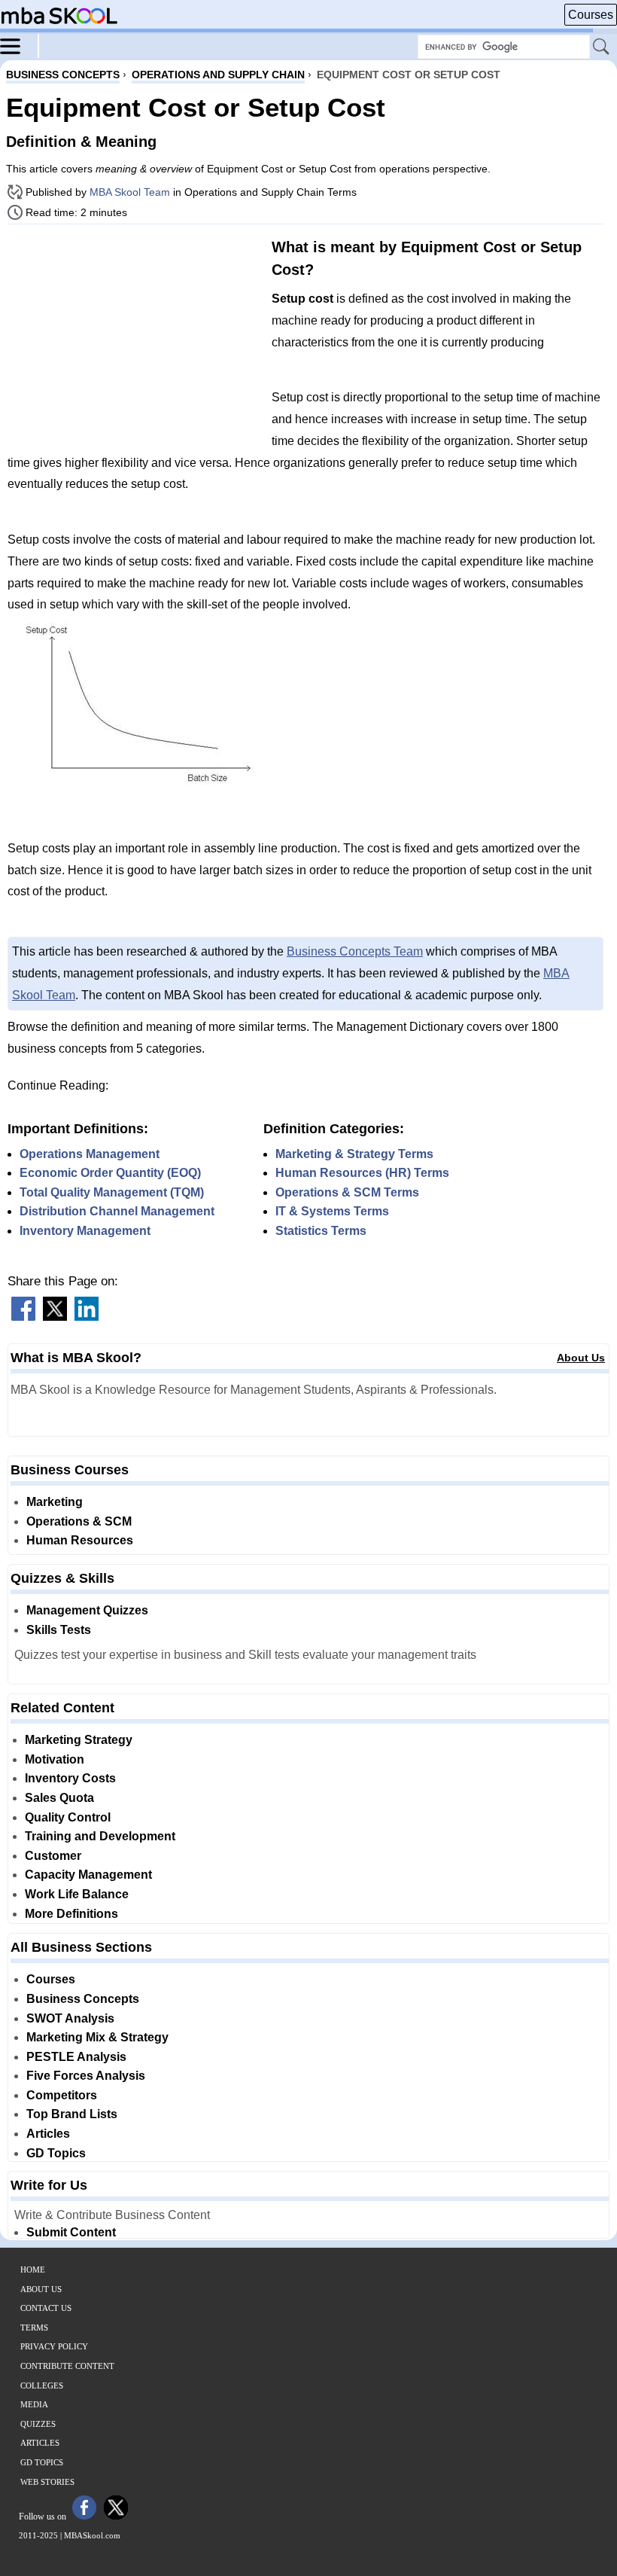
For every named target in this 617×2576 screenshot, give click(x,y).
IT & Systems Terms (332, 1211)
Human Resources (80, 1540)
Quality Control (68, 1817)
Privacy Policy (54, 2346)
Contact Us (46, 2308)
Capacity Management (88, 1875)
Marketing (55, 1502)
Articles (48, 2134)
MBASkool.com (92, 2535)
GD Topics (56, 2153)
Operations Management (90, 1154)
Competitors (62, 2095)
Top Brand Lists (72, 2114)
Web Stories (47, 2482)
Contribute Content (67, 2366)
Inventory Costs (70, 1778)
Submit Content (71, 2232)
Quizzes (38, 2424)
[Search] (602, 47)
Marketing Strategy (79, 1740)
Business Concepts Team (355, 951)
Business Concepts (83, 1999)
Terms (34, 2328)
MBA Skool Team (130, 192)
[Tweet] (55, 1317)
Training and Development (100, 1836)
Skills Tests (59, 1630)
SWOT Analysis (70, 2018)
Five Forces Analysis (86, 2076)
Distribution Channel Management (117, 1211)
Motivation (55, 1759)
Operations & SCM (79, 1521)
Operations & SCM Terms (347, 1192)
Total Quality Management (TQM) (112, 1192)
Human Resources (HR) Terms (362, 1173)
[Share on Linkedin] (87, 1317)
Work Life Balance (77, 1894)
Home (33, 2270)
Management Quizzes (87, 1610)
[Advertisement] (134, 341)
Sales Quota (59, 1798)
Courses (591, 15)
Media (34, 2404)
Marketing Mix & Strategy (97, 2037)
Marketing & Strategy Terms (354, 1154)
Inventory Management (85, 1231)
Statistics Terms (321, 1231)
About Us (581, 1358)
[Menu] (20, 45)
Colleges (42, 2385)
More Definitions (71, 1914)
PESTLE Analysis (76, 2057)
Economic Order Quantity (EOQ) (110, 1173)
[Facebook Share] (23, 1317)
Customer (53, 1856)
